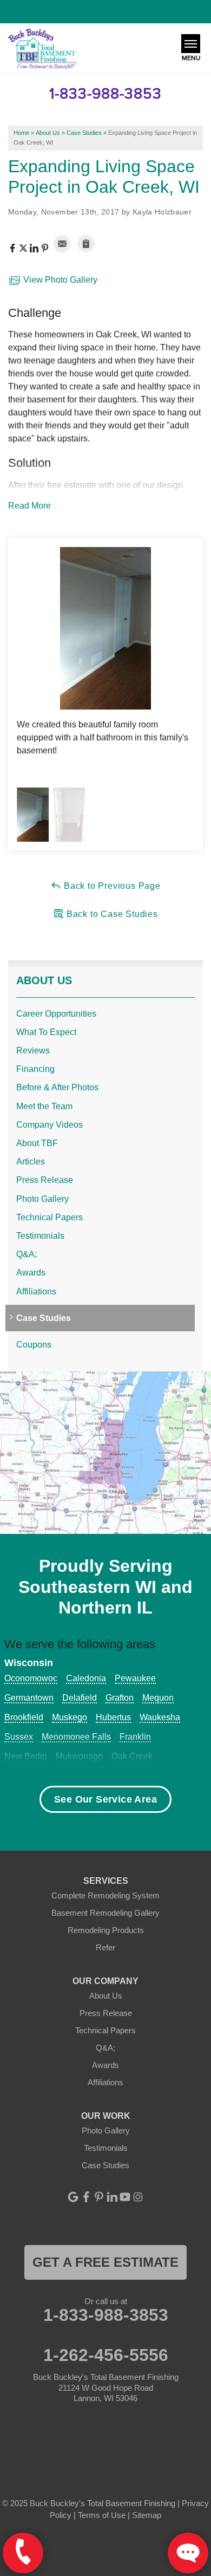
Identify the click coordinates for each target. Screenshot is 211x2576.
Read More (29, 506)
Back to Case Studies (111, 914)
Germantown (29, 1698)
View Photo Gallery (59, 280)
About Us (44, 980)
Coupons (34, 1345)
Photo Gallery (42, 1199)
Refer (105, 1947)
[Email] (62, 244)
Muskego (70, 1717)
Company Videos (50, 1125)
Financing (35, 1069)
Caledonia (86, 1678)
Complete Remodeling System (105, 1895)
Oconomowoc (31, 1678)
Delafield (80, 1698)
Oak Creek (132, 1756)
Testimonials (40, 1236)
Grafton (120, 1698)
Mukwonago (79, 1756)
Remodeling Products (106, 1930)
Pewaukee (135, 1678)
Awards (31, 1273)
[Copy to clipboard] (86, 244)
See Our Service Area (105, 1799)
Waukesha (160, 1717)
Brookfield (24, 1717)
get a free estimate (105, 2262)
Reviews (33, 1050)
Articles (31, 1162)
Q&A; (27, 1254)
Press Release (45, 1180)
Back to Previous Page (111, 886)
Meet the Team (44, 1106)
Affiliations (36, 1292)
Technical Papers (50, 1217)
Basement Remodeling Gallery (105, 1913)
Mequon (158, 1698)
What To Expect (46, 1032)
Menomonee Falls (76, 1737)
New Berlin (26, 1756)
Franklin (135, 1737)
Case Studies (44, 1318)
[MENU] (191, 44)
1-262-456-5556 (106, 2355)
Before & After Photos (57, 1087)
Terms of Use (102, 2515)
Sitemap (147, 2515)
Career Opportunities (56, 1014)
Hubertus (113, 1717)
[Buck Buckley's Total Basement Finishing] (42, 50)
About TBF (37, 1143)
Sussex (19, 1737)
